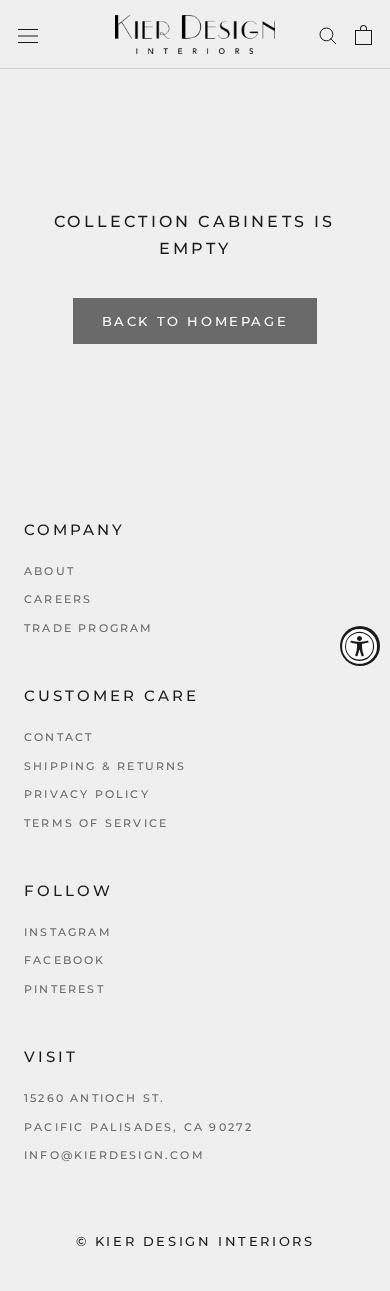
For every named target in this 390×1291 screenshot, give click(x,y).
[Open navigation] (28, 35)
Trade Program (89, 628)
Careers (58, 599)
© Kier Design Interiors (195, 1241)
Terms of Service (96, 823)
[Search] (328, 35)
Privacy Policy (87, 794)
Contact (58, 737)
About (49, 571)
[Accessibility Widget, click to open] (360, 646)
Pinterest (64, 989)
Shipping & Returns (105, 766)
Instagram (68, 932)
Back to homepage (195, 321)
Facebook (65, 960)
